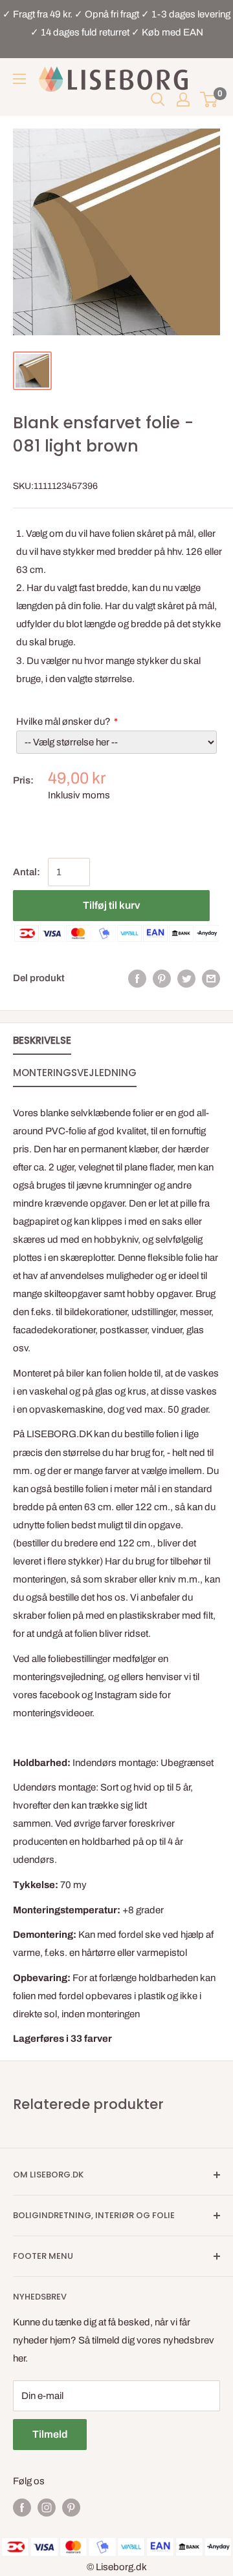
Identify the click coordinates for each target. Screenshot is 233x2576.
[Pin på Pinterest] (162, 978)
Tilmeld (50, 2434)
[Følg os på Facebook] (22, 2507)
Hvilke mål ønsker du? (63, 722)
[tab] (42, 1043)
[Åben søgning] (158, 99)
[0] (209, 99)
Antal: (27, 872)
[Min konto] (183, 99)
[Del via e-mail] (211, 978)
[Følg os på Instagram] (47, 2507)
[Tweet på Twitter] (186, 978)
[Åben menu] (19, 79)
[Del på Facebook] (137, 978)
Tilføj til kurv (111, 905)
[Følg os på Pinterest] (71, 2507)
